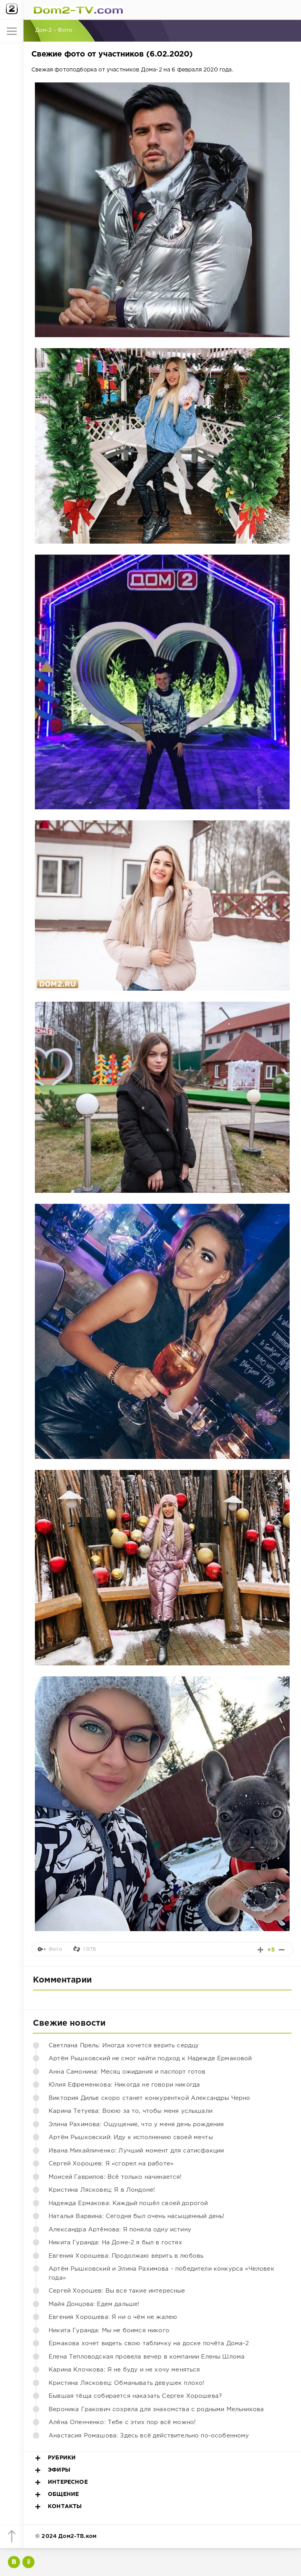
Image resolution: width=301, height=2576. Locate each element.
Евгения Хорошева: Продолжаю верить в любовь (126, 2256)
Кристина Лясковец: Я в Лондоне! (102, 2190)
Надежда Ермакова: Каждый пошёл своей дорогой (128, 2203)
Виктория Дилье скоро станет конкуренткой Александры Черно (150, 2098)
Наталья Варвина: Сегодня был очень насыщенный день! (137, 2216)
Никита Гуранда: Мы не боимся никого (109, 2330)
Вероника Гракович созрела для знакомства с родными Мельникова (156, 2409)
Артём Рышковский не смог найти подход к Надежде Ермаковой (150, 2058)
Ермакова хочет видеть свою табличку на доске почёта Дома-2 (149, 2343)
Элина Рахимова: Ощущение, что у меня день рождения (136, 2124)
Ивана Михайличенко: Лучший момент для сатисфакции (136, 2151)
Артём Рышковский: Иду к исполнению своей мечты (131, 2137)
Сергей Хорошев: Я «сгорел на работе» (111, 2164)
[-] (282, 1950)
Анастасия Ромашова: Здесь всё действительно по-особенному (149, 2436)
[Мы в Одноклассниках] (28, 2562)
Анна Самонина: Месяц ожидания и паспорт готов (127, 2072)
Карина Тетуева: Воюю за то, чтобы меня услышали (131, 2111)
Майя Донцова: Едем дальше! (94, 2304)
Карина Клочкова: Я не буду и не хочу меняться (124, 2370)
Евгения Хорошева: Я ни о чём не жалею (113, 2317)
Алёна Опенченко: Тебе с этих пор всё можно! (122, 2422)
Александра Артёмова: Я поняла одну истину (120, 2230)
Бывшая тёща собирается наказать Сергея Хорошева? (135, 2396)
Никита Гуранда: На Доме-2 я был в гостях (115, 2243)
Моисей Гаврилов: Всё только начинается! (115, 2177)
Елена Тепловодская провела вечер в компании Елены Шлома (147, 2357)
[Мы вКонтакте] (14, 2562)
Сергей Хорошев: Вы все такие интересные (117, 2291)
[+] (260, 1950)
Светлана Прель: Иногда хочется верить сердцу (124, 2046)
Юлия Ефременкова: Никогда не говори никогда (124, 2085)
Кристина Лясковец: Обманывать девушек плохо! (126, 2383)
